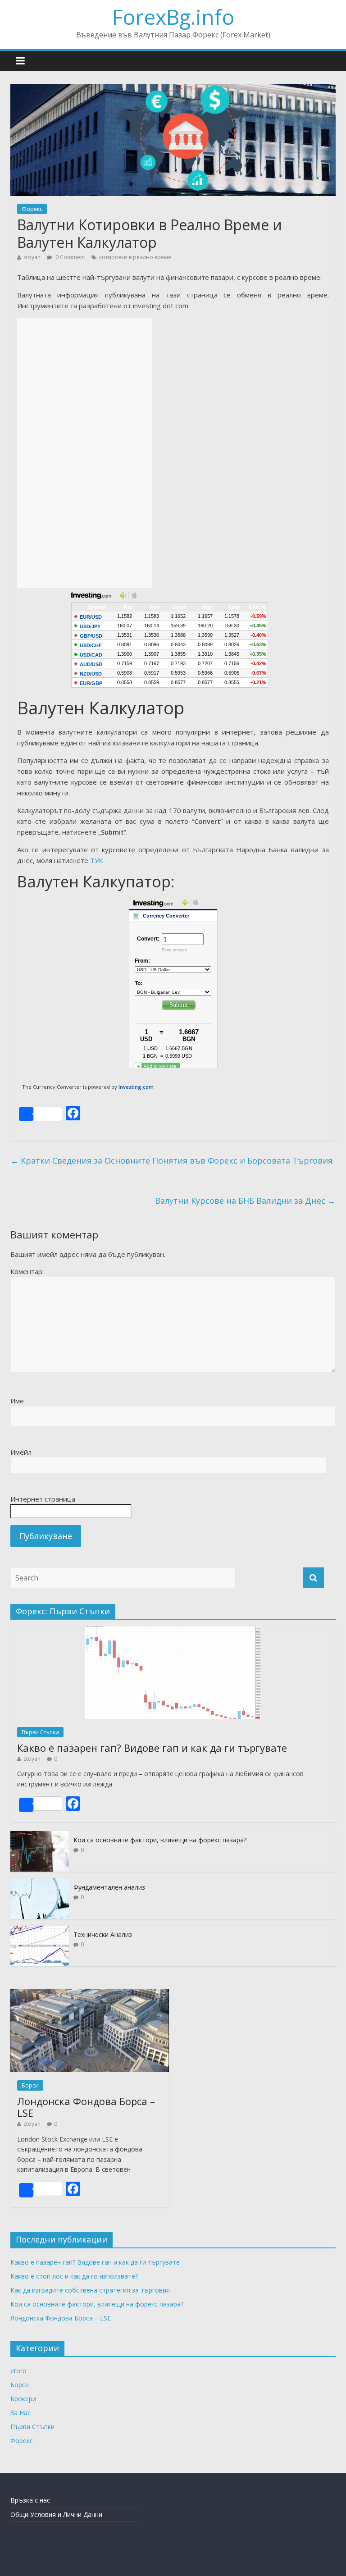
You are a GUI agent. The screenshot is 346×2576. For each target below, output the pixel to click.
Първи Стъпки (40, 1732)
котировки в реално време (135, 257)
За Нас (20, 2413)
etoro (18, 2371)
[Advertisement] (85, 453)
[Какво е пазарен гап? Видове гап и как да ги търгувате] (173, 1631)
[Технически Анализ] (40, 1930)
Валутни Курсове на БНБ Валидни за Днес (245, 1201)
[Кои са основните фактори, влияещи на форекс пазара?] (40, 1836)
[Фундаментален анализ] (40, 1883)
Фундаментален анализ (109, 1887)
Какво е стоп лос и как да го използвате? (74, 2276)
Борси (30, 2085)
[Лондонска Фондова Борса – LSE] (90, 1994)
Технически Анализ (103, 1934)
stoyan (32, 257)
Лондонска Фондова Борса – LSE (86, 2107)
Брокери (23, 2399)
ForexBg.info (173, 17)
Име (17, 1401)
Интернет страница (43, 1499)
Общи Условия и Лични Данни (56, 2514)
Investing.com (136, 1087)
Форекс (32, 209)
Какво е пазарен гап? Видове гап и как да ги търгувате (152, 1748)
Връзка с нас (30, 2500)
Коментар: (27, 1271)
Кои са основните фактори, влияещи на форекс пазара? (160, 1840)
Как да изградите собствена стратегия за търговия (90, 2290)
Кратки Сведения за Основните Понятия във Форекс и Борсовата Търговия (171, 1160)
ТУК (96, 860)
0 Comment (70, 257)
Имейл (21, 1452)
